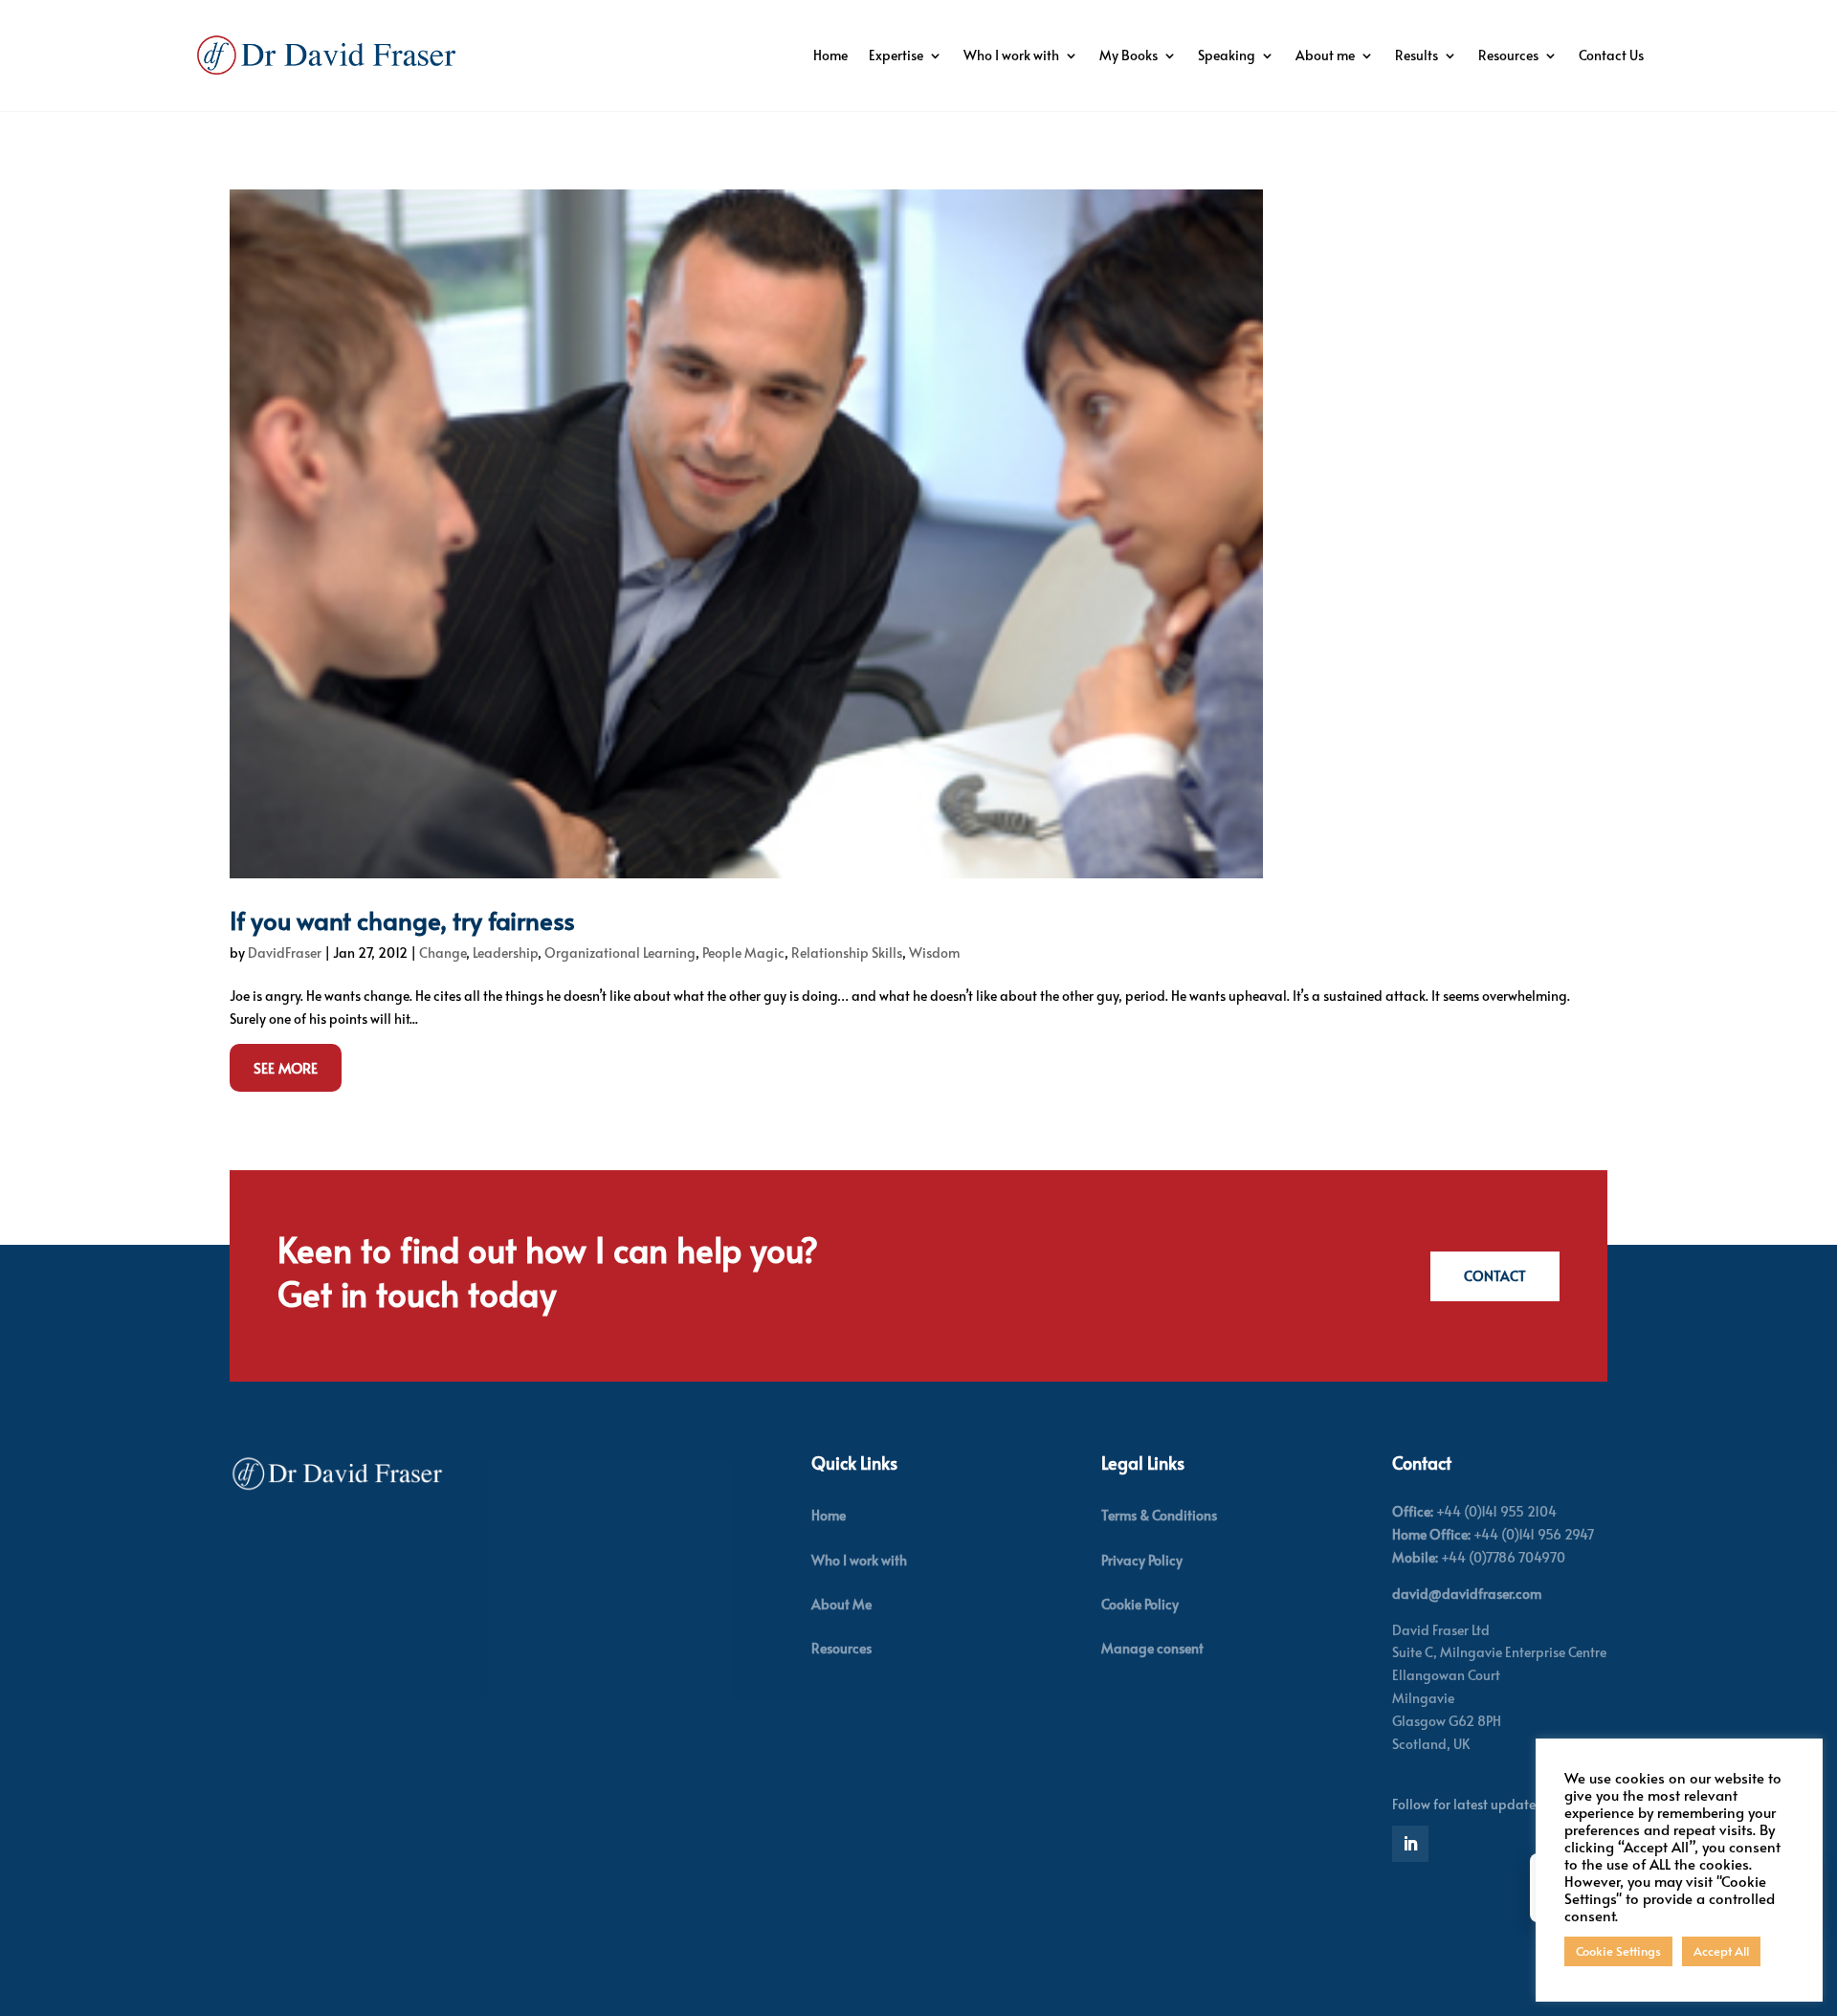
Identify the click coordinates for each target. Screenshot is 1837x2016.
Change (443, 953)
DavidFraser (285, 953)
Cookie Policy (1140, 1604)
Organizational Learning (620, 953)
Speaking (1227, 55)
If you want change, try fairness (402, 919)
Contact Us (1611, 55)
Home (830, 55)
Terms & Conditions (1159, 1515)
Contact (1495, 1276)
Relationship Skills (847, 953)
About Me (841, 1604)
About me (1325, 55)
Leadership (505, 953)
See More (286, 1067)
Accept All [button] (1721, 1951)
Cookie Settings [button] (1618, 1951)
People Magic (743, 953)
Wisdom (934, 953)
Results (1416, 55)
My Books (1129, 55)
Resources (1508, 55)
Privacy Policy (1142, 1560)
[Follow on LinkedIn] (1410, 1844)
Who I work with (1011, 55)
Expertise (896, 55)
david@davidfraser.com (1467, 1594)
